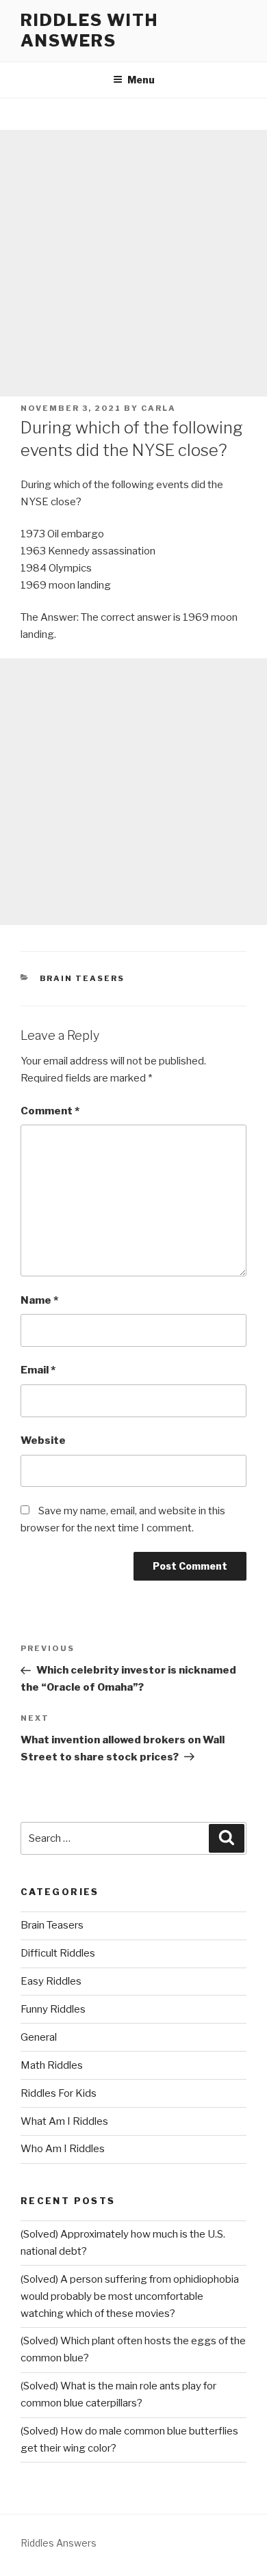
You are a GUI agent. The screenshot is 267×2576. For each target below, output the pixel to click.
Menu (141, 80)
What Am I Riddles (64, 2121)
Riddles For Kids (59, 2093)
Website (43, 1440)
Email (38, 1370)
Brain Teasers (82, 978)
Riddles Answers (59, 2543)
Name (39, 1300)
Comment (50, 1111)
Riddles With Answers (89, 30)
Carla (158, 408)
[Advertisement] (133, 263)
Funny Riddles (53, 2009)
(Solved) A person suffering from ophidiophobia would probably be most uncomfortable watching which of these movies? (130, 2296)
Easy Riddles (51, 1981)
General (39, 2037)
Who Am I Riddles (63, 2149)
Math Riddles (52, 2065)
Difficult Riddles (58, 1953)
